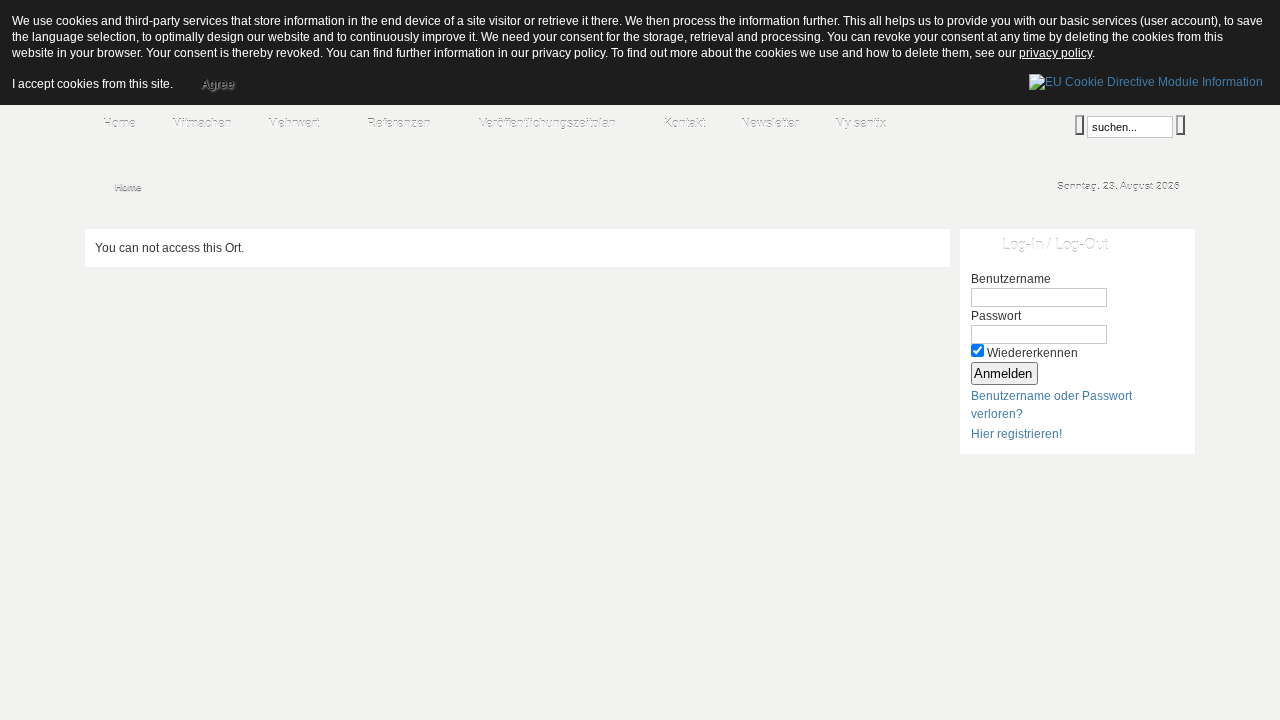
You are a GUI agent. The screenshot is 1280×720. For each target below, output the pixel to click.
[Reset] (1180, 125)
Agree (217, 84)
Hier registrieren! (1016, 434)
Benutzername (1011, 279)
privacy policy (1055, 53)
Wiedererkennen (1032, 353)
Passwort (996, 316)
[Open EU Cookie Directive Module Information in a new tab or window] (1146, 79)
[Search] (1079, 125)
